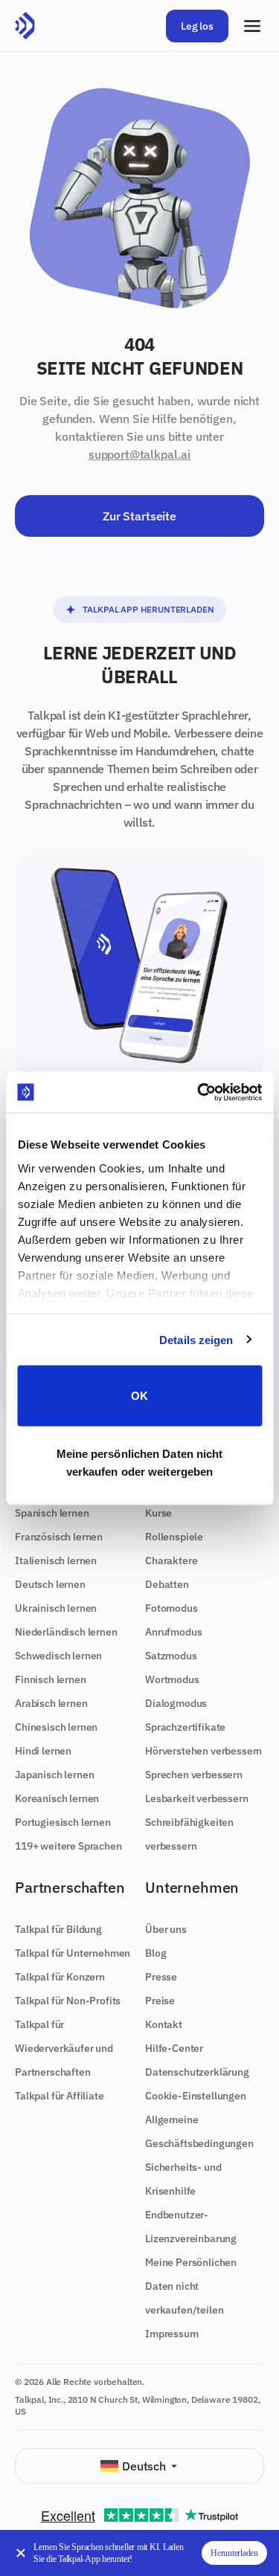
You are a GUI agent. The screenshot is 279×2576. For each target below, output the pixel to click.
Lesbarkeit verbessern (197, 1798)
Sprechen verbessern (194, 1775)
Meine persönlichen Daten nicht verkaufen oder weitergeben (140, 1462)
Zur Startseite (139, 516)
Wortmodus (172, 1679)
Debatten (167, 1584)
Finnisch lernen (51, 1679)
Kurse (158, 1513)
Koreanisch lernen (57, 1798)
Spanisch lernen (52, 1513)
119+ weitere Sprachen (68, 1846)
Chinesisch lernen (56, 1727)
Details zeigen (196, 1339)
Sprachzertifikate (185, 1727)
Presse (161, 1977)
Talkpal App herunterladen (148, 609)
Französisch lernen (59, 1537)
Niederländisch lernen (66, 1632)
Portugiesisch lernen (63, 1822)
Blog (155, 1953)
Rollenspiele (174, 1537)
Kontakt (164, 2024)
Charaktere (171, 1560)
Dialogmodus (176, 1703)
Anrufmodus (173, 1632)
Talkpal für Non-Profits (68, 2001)
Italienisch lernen (56, 1560)
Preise (160, 2001)
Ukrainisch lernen (56, 1608)
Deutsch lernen (50, 1584)
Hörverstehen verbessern (203, 1751)
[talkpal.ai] (25, 26)
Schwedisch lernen (58, 1656)
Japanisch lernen (54, 1775)
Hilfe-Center (174, 2048)
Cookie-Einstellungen (196, 2096)
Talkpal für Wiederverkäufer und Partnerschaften (64, 2048)
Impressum (172, 2334)
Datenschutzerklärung (197, 2072)
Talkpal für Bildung (58, 1929)
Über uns (166, 1929)
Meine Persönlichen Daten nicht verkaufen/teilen (191, 2286)
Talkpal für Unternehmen (73, 1953)
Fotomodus (171, 1608)
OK (139, 1396)
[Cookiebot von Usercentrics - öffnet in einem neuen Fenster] (199, 1092)
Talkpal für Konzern (60, 1977)
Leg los (197, 26)
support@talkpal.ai (139, 454)
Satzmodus (171, 1656)
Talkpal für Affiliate (60, 2096)
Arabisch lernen (51, 1703)
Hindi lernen (43, 1751)
